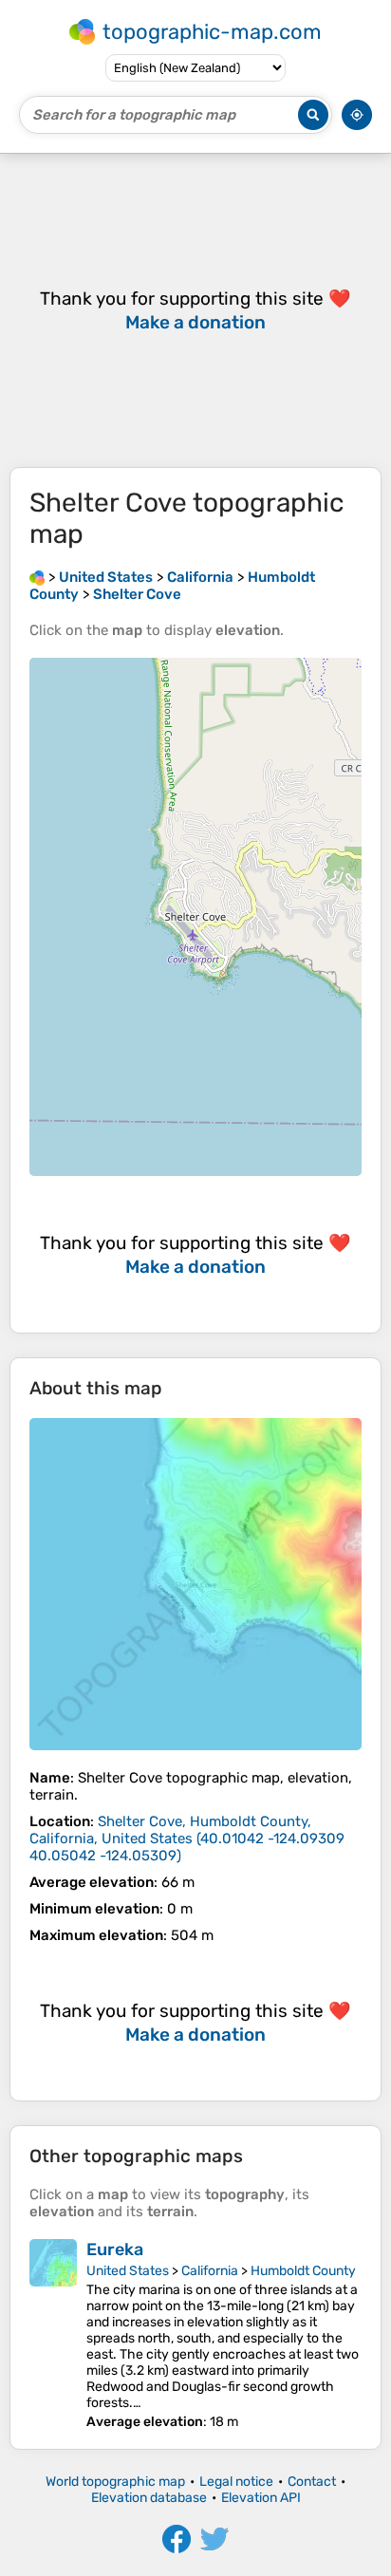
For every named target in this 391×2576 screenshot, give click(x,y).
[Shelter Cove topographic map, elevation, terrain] (195, 1584)
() (187, 1839)
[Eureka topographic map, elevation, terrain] (53, 2334)
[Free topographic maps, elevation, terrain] (37, 577)
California (210, 2271)
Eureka (115, 2249)
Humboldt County (303, 2271)
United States (128, 2271)
